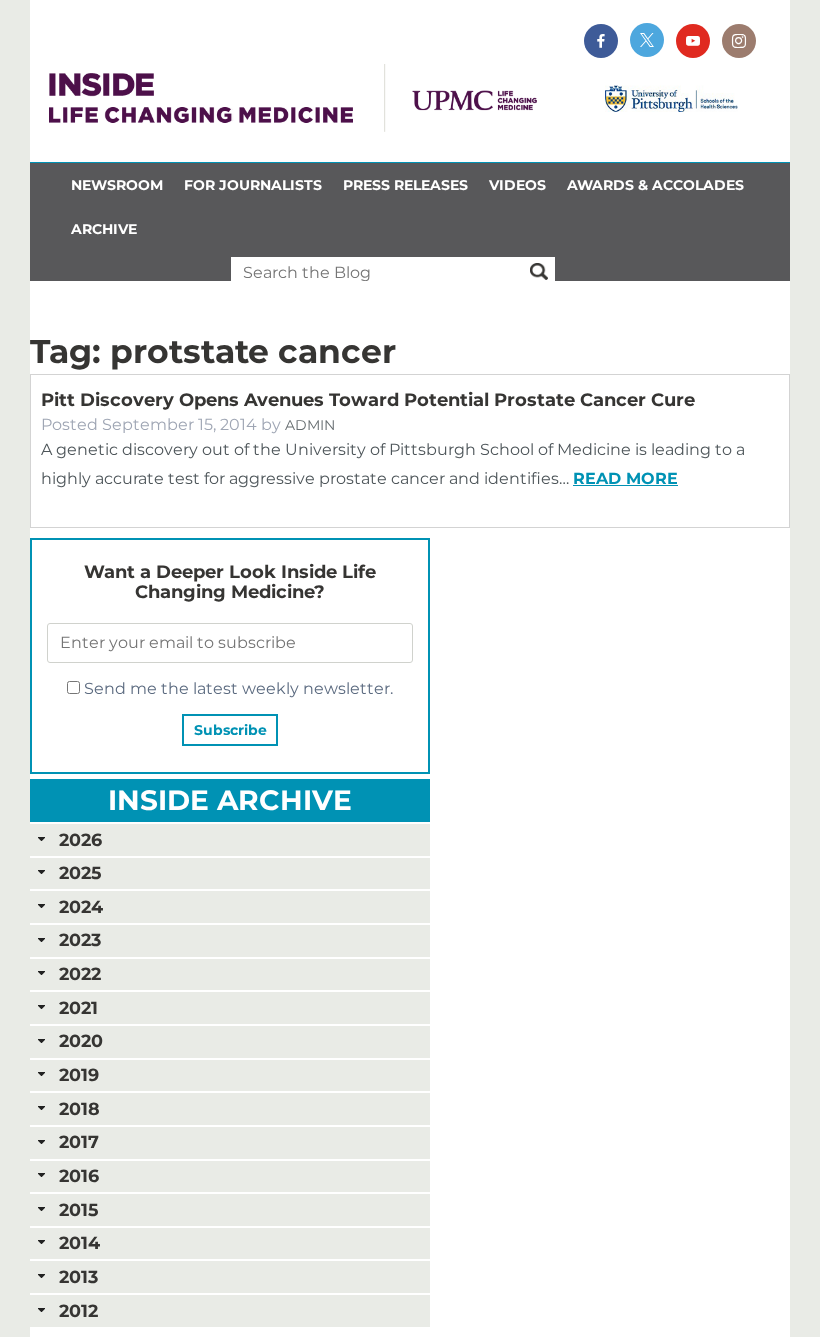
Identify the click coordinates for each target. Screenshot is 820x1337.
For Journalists (253, 185)
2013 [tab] (78, 1276)
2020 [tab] (81, 1040)
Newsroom (117, 185)
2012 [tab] (78, 1310)
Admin (310, 425)
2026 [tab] (80, 839)
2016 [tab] (79, 1175)
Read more (625, 478)
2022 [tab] (80, 973)
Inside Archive (230, 800)
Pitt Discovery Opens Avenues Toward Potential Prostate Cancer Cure (368, 400)
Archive (104, 229)
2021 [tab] (78, 1007)
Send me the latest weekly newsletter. (236, 688)
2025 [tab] (80, 872)
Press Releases (405, 185)
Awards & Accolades (655, 185)
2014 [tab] (79, 1242)
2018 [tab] (79, 1108)
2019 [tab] (79, 1074)
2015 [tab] (78, 1209)
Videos (517, 185)
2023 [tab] (80, 939)
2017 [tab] (79, 1141)
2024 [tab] (81, 906)
